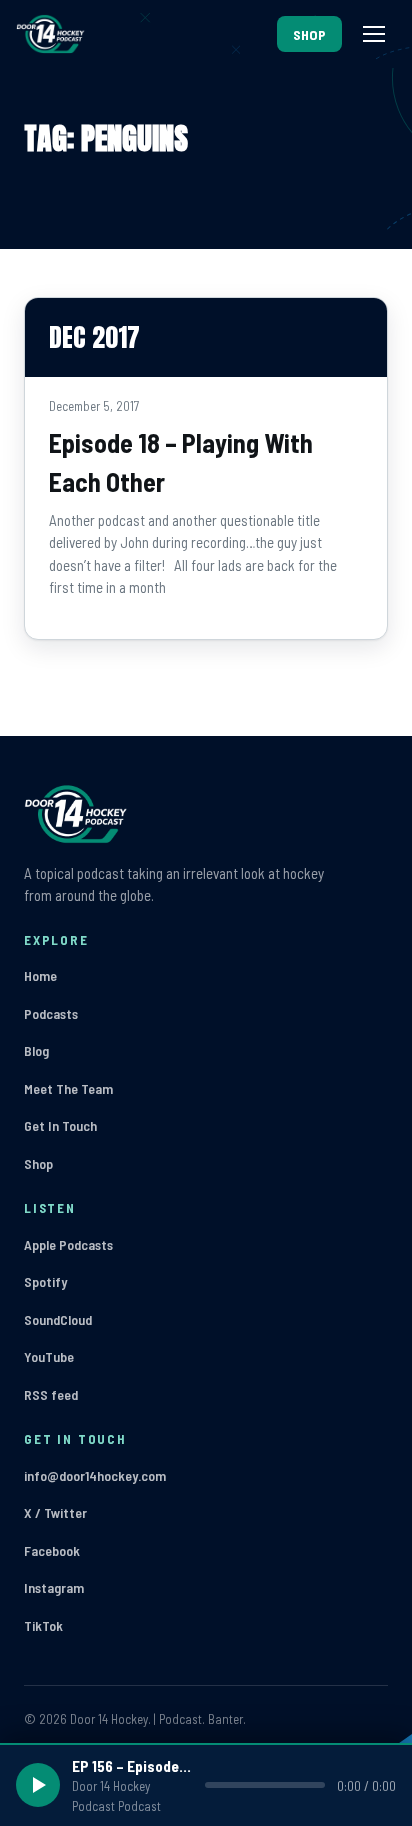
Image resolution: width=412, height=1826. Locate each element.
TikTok (43, 1625)
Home (40, 975)
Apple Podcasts (68, 1244)
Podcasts (51, 1013)
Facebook (52, 1550)
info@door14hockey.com (95, 1475)
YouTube (49, 1356)
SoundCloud (58, 1319)
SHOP (309, 34)
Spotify (45, 1281)
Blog (36, 1050)
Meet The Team (68, 1088)
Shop (38, 1163)
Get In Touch (60, 1125)
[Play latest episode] (38, 1785)
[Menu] (374, 34)
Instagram (54, 1587)
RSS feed (51, 1394)
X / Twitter (55, 1512)
